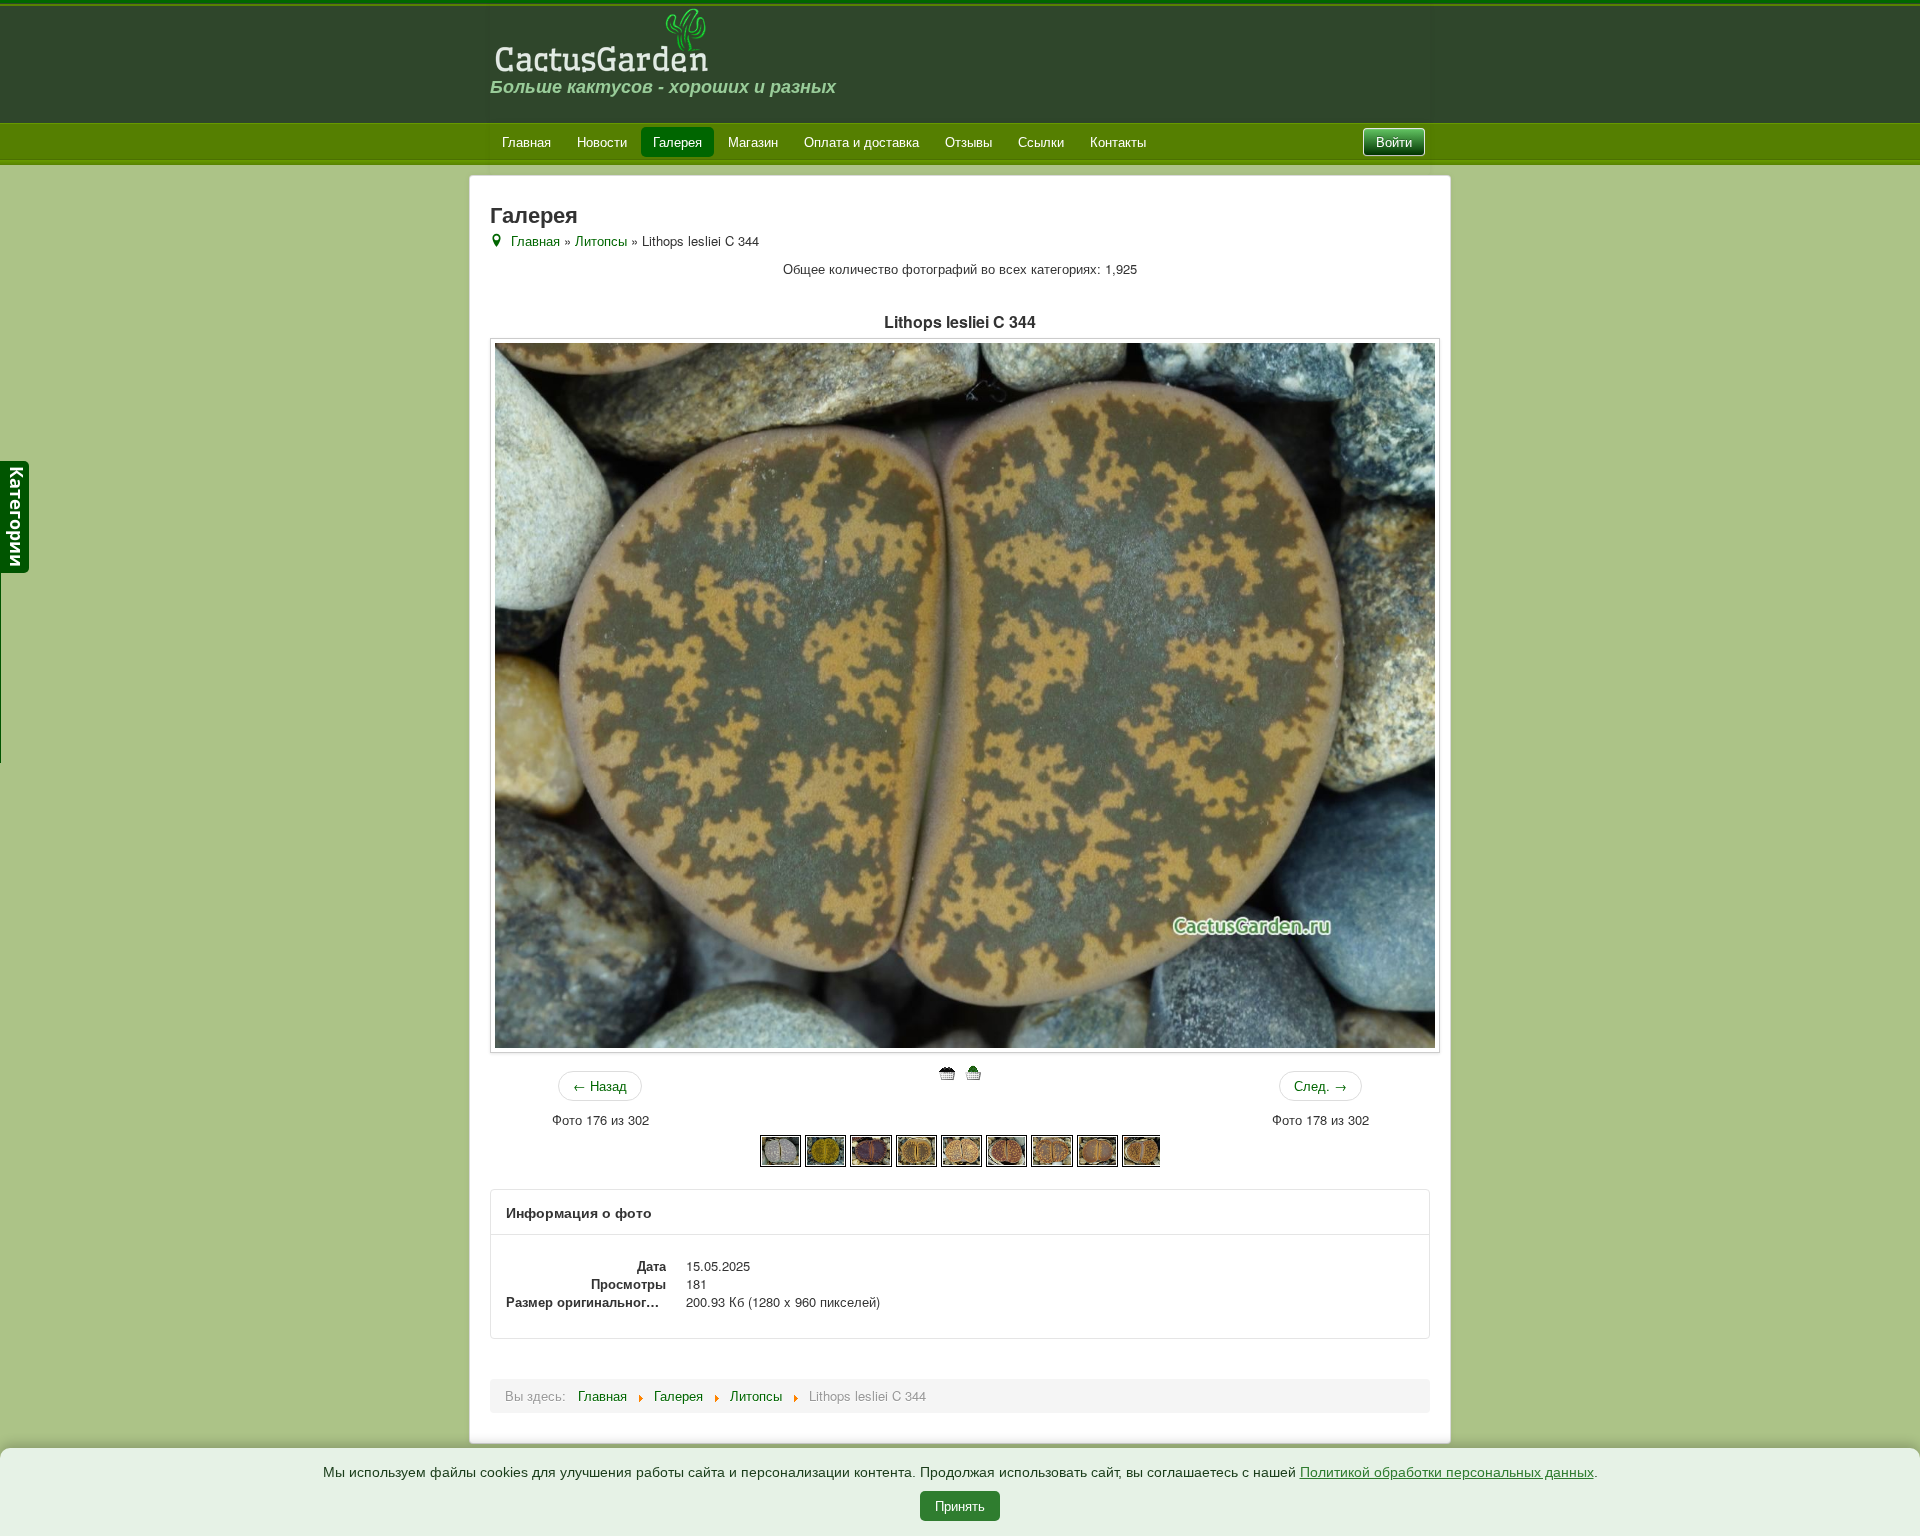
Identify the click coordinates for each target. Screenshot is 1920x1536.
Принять (960, 1505)
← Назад (600, 1085)
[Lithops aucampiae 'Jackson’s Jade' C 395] (825, 1148)
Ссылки (1041, 141)
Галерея (677, 141)
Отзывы (968, 141)
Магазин (753, 141)
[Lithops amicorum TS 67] (780, 1148)
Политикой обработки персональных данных (1447, 1472)
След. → (1320, 1085)
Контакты (1118, 141)
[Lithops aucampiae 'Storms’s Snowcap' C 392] (916, 1148)
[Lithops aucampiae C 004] (1006, 1148)
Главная (526, 141)
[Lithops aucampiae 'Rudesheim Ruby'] (870, 1148)
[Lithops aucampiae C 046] (1097, 1148)
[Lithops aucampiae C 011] (1051, 1148)
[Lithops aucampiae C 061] (1142, 1148)
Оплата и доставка (861, 141)
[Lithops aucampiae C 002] (961, 1148)
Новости (602, 141)
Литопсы (601, 240)
